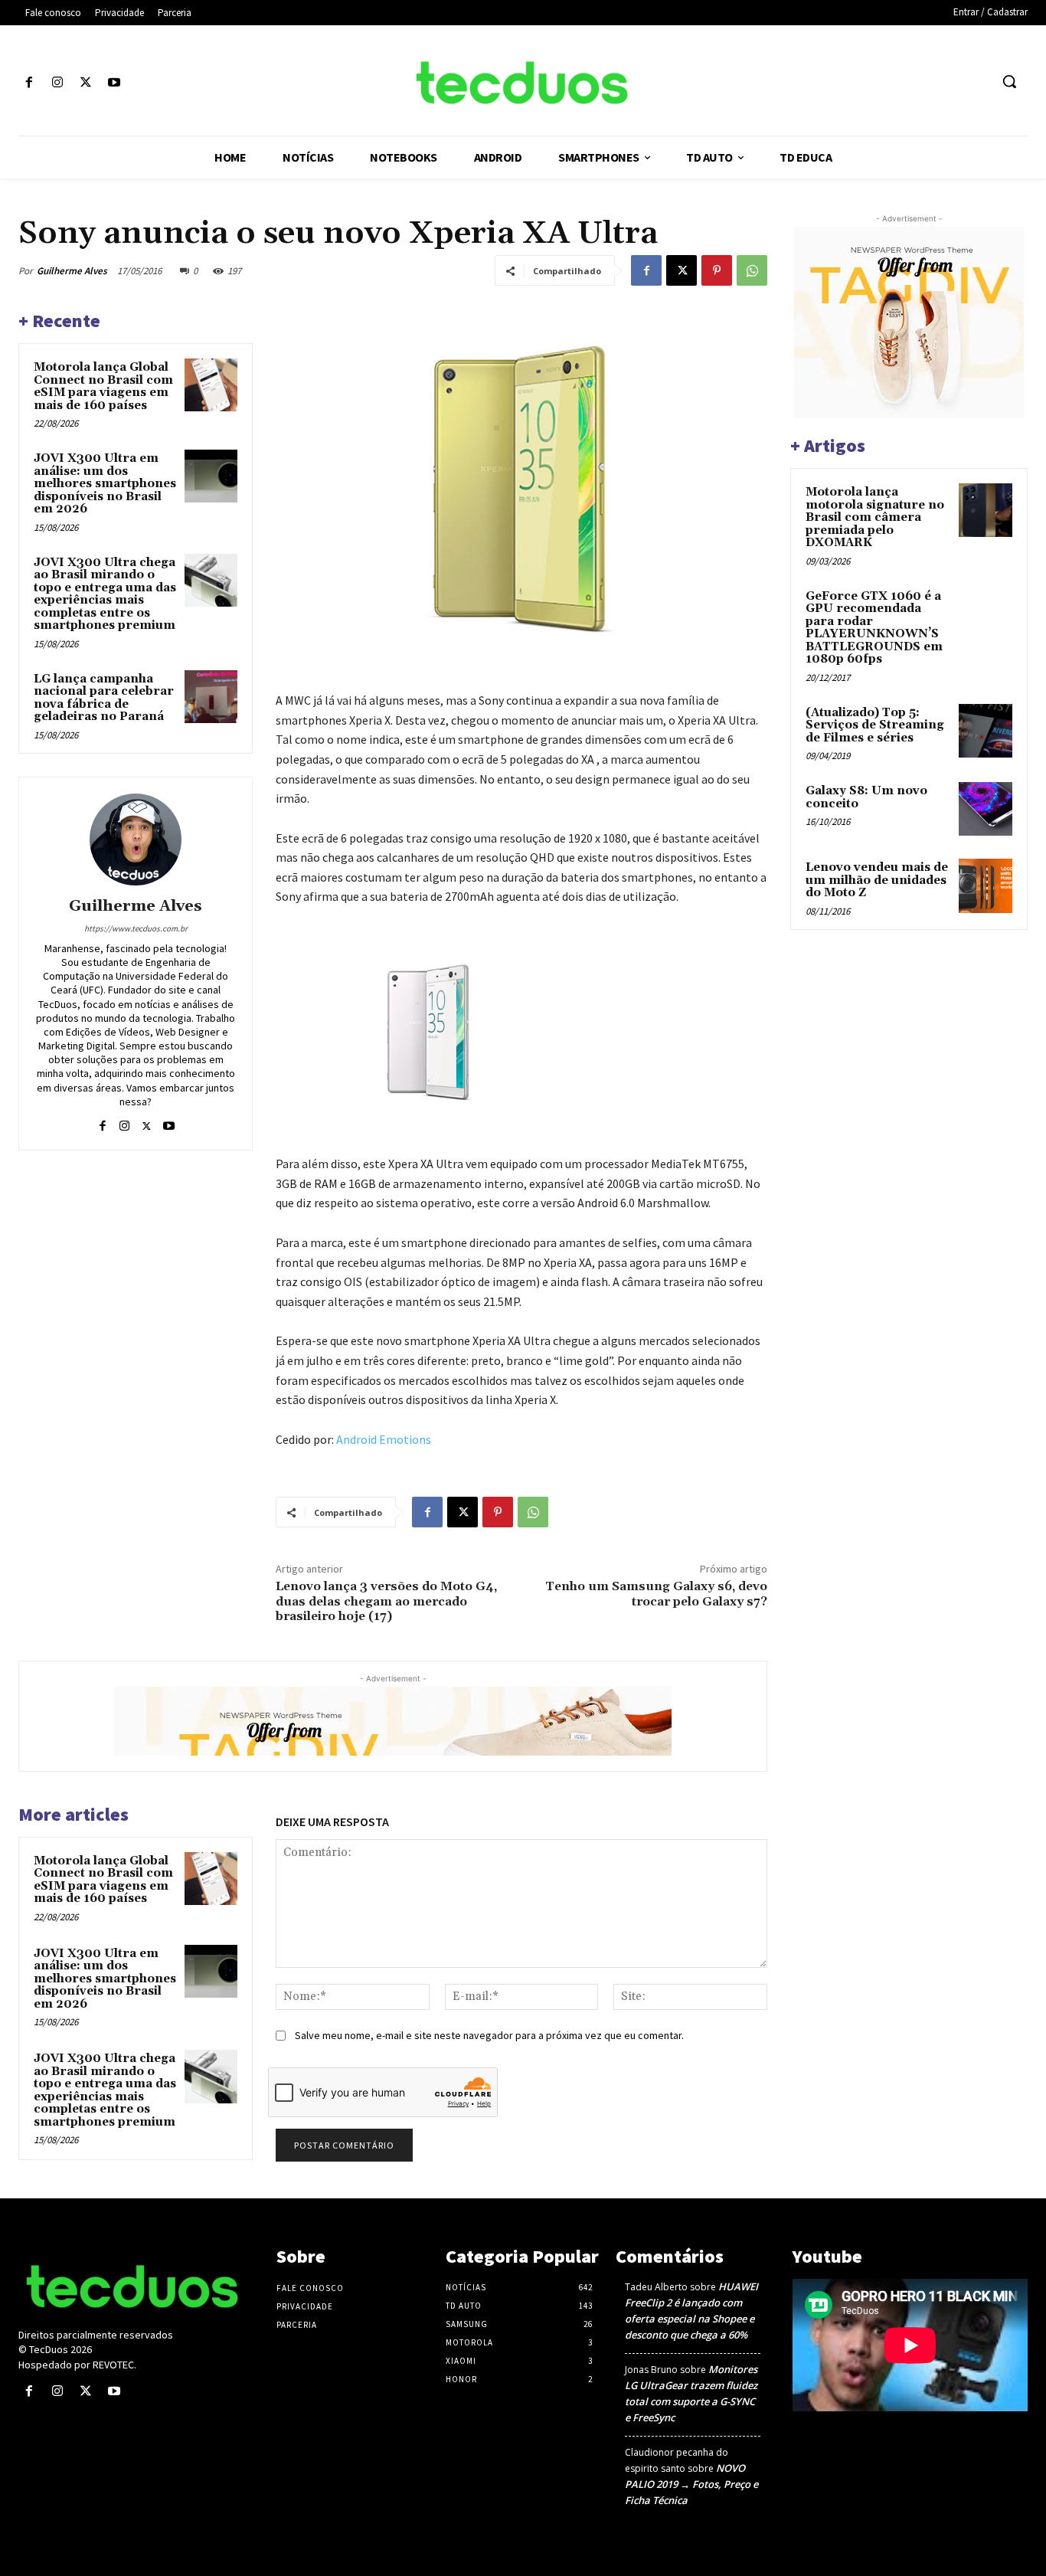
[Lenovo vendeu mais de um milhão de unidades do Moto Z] (986, 885)
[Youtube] (114, 83)
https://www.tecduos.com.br (136, 928)
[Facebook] (29, 83)
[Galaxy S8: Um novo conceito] (986, 809)
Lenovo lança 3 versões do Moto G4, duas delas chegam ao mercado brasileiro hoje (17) (386, 1601)
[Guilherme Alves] (136, 840)
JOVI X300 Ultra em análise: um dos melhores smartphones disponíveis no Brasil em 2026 (105, 484)
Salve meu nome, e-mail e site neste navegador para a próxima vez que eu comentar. (489, 2035)
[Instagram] (57, 83)
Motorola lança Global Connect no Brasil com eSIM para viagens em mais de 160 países (103, 386)
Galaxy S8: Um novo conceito (866, 797)
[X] (85, 83)
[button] (1009, 81)
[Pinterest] (717, 270)
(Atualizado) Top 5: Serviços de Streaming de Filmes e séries (875, 725)
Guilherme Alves (72, 271)
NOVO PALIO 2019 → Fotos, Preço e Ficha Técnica (691, 2484)
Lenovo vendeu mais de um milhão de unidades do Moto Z (877, 880)
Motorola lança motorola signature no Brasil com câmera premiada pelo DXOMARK (875, 517)
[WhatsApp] (752, 270)
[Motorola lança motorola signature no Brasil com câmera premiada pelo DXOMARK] (986, 510)
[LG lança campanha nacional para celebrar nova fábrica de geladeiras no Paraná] (211, 697)
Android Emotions (384, 1439)
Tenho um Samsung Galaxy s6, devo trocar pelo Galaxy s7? (656, 1594)
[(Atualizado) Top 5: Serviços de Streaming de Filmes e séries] (986, 731)
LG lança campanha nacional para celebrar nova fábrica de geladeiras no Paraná (104, 698)
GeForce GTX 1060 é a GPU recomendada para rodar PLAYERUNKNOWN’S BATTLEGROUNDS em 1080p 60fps (874, 628)
